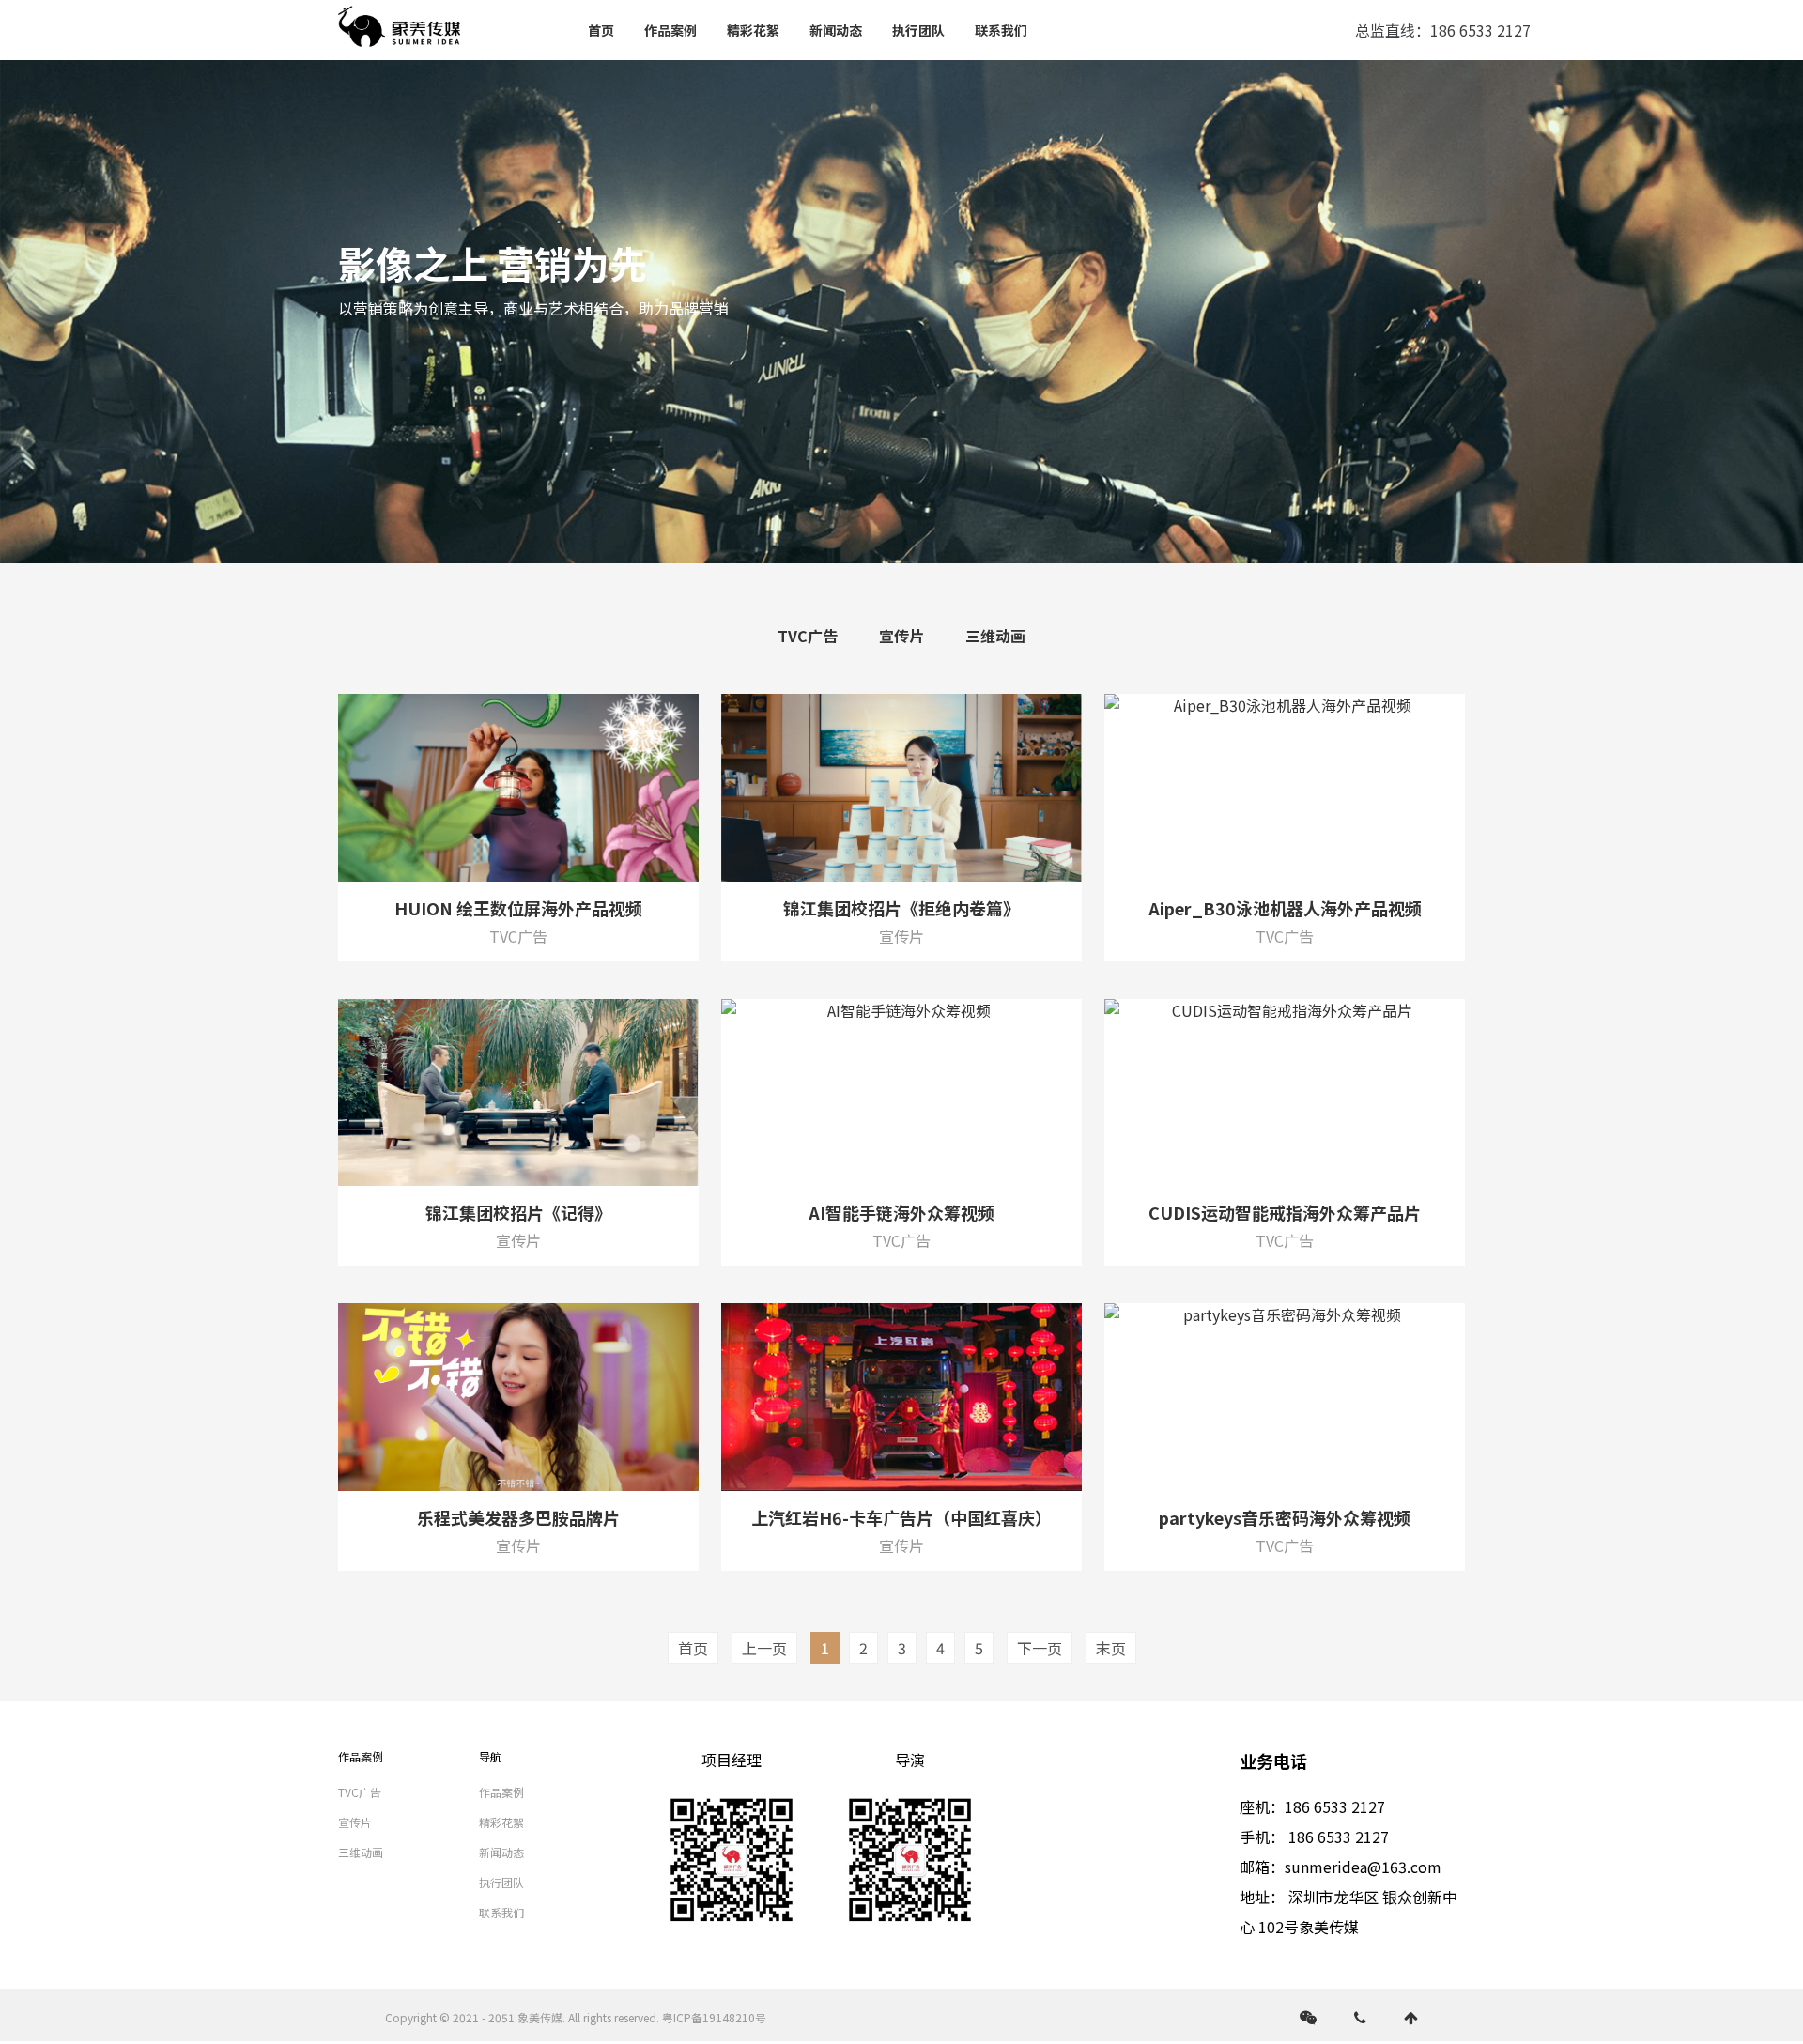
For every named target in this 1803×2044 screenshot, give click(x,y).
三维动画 (995, 636)
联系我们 (1001, 30)
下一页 (1040, 1648)
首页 (601, 30)
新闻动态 (836, 30)
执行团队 (918, 30)
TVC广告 (808, 636)
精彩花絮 (753, 30)
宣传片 (901, 636)
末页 (1111, 1648)
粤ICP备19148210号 (714, 2017)
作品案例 (670, 30)
